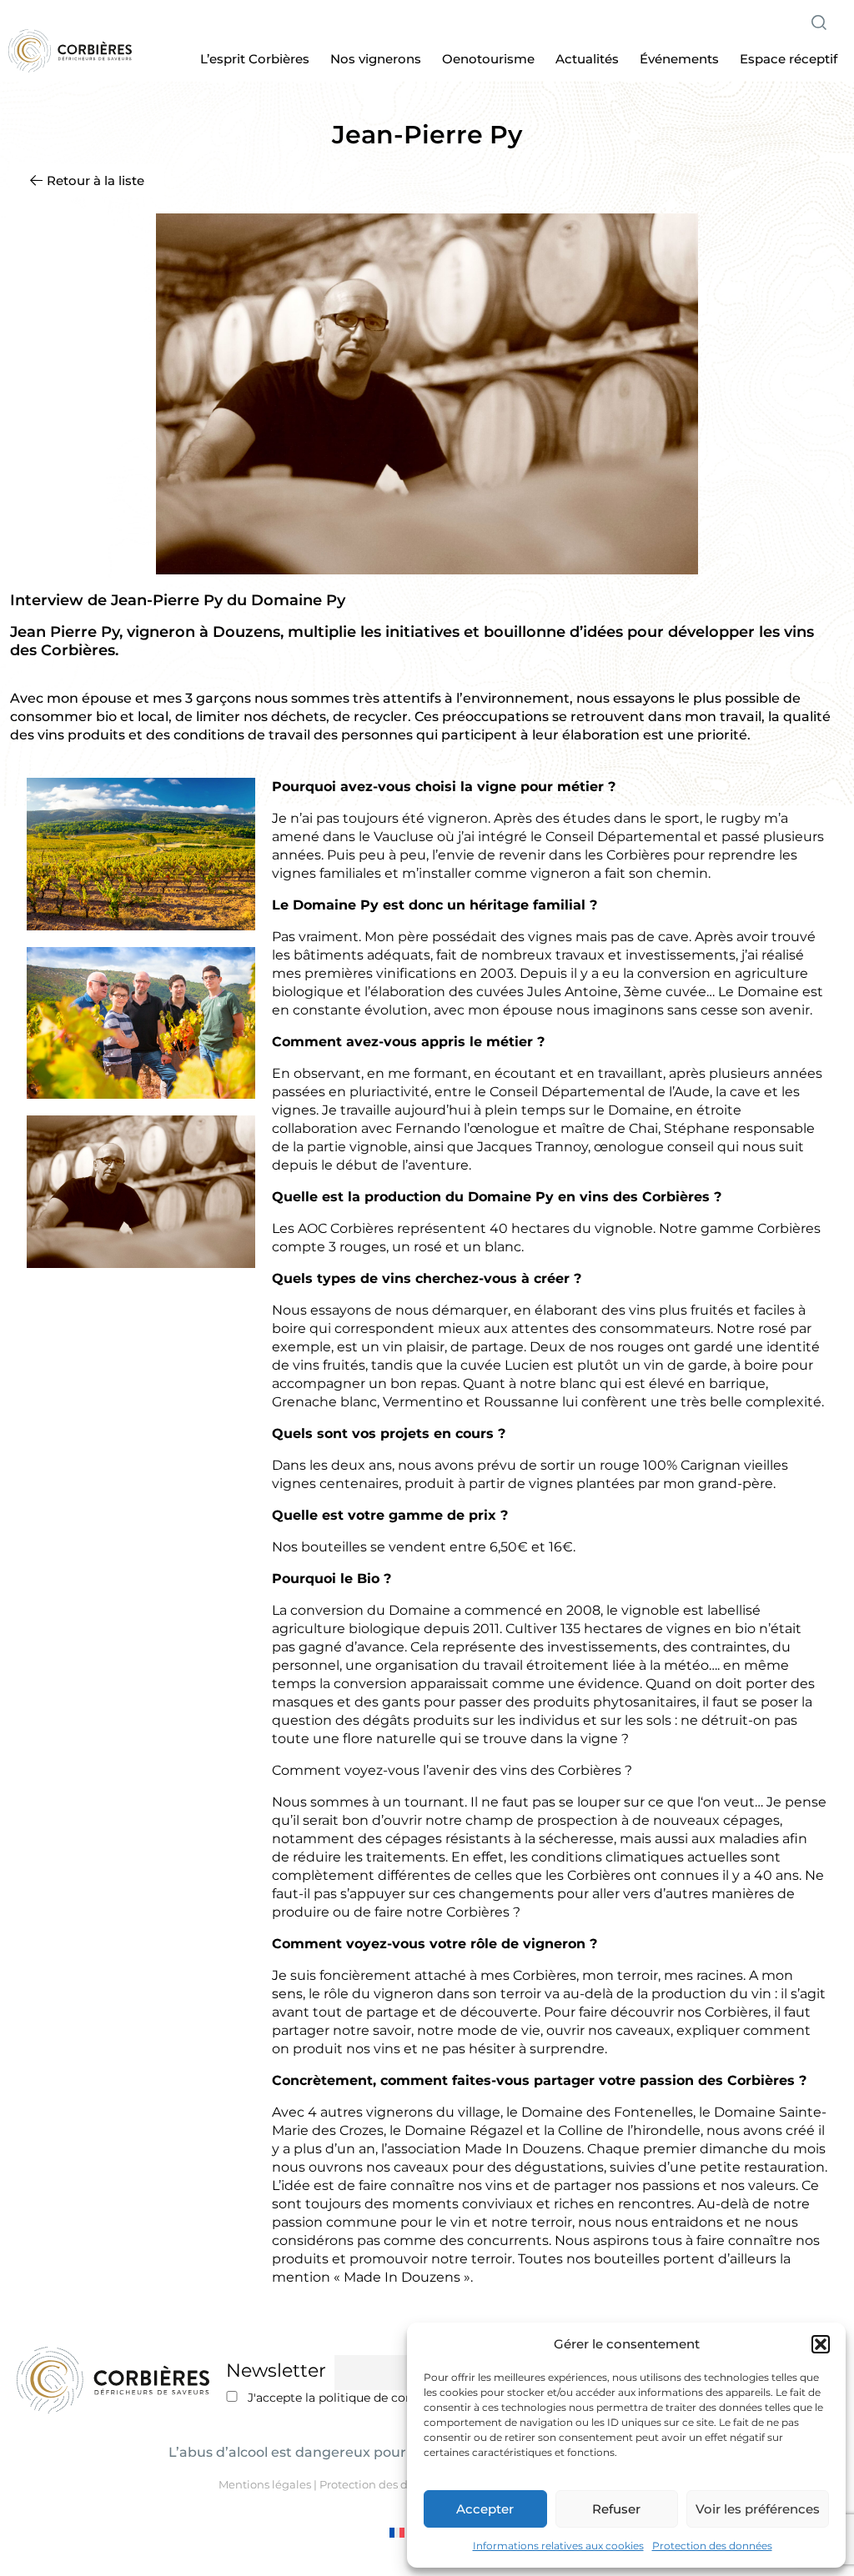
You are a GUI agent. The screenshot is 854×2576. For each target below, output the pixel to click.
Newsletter (276, 2371)
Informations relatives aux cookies (558, 2546)
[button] (821, 2344)
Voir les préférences (758, 2509)
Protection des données (712, 2546)
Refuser (616, 2509)
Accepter (485, 2509)
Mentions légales (265, 2484)
